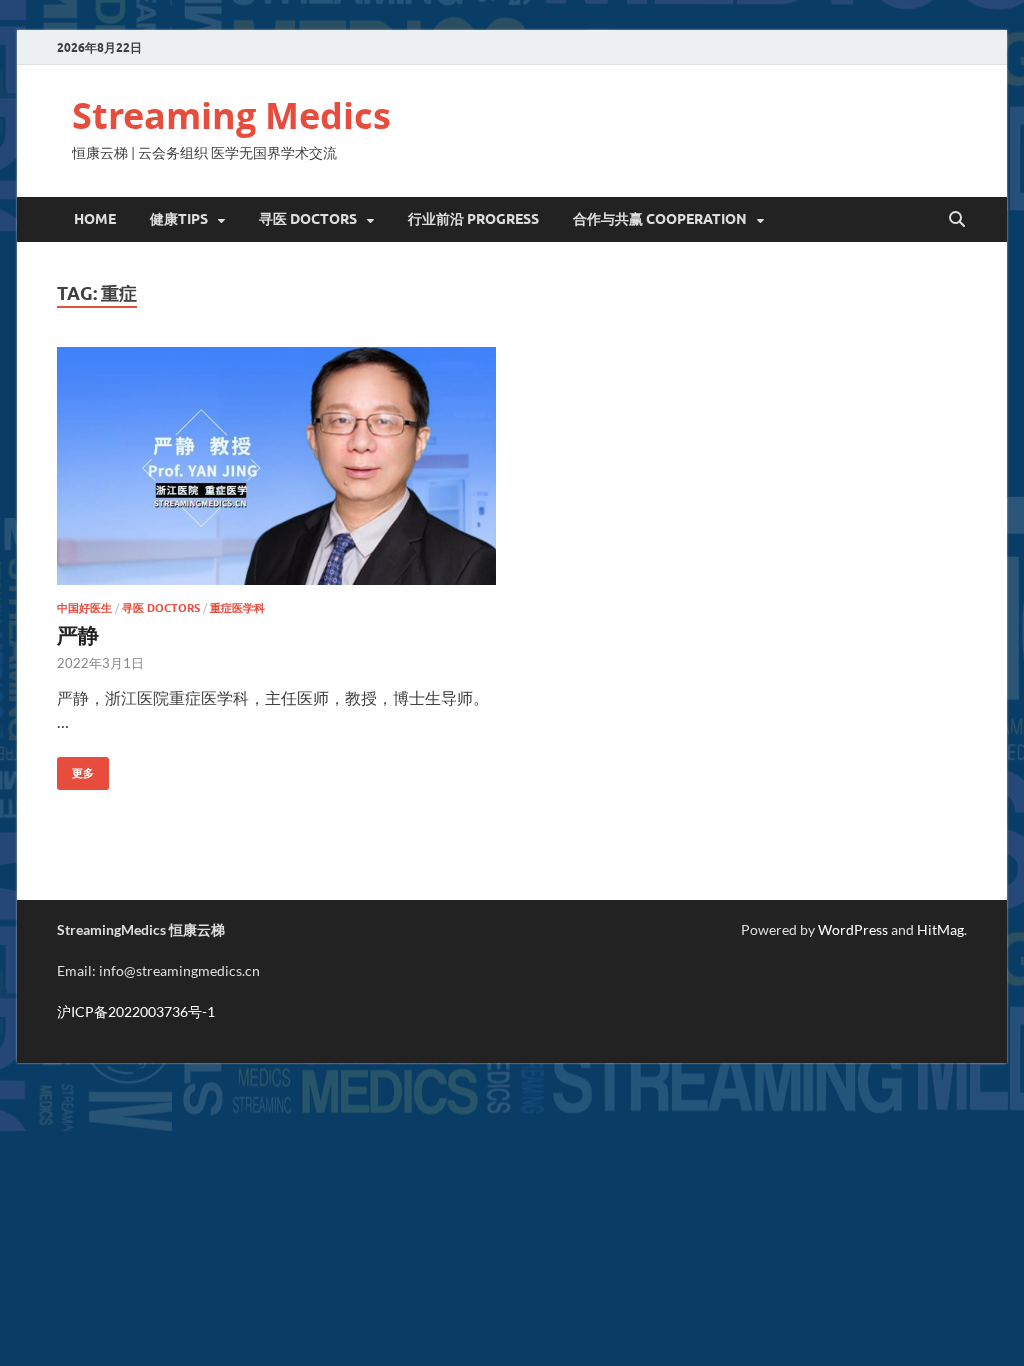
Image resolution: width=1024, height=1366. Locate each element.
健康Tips (179, 219)
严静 (78, 634)
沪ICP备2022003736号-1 (136, 1011)
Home (95, 219)
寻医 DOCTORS (308, 219)
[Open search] (957, 220)
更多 (75, 768)
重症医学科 (237, 608)
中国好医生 (84, 608)
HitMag (940, 929)
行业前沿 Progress (473, 219)
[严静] (276, 466)
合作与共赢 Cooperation (660, 219)
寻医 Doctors (161, 608)
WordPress (853, 929)
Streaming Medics (231, 115)
